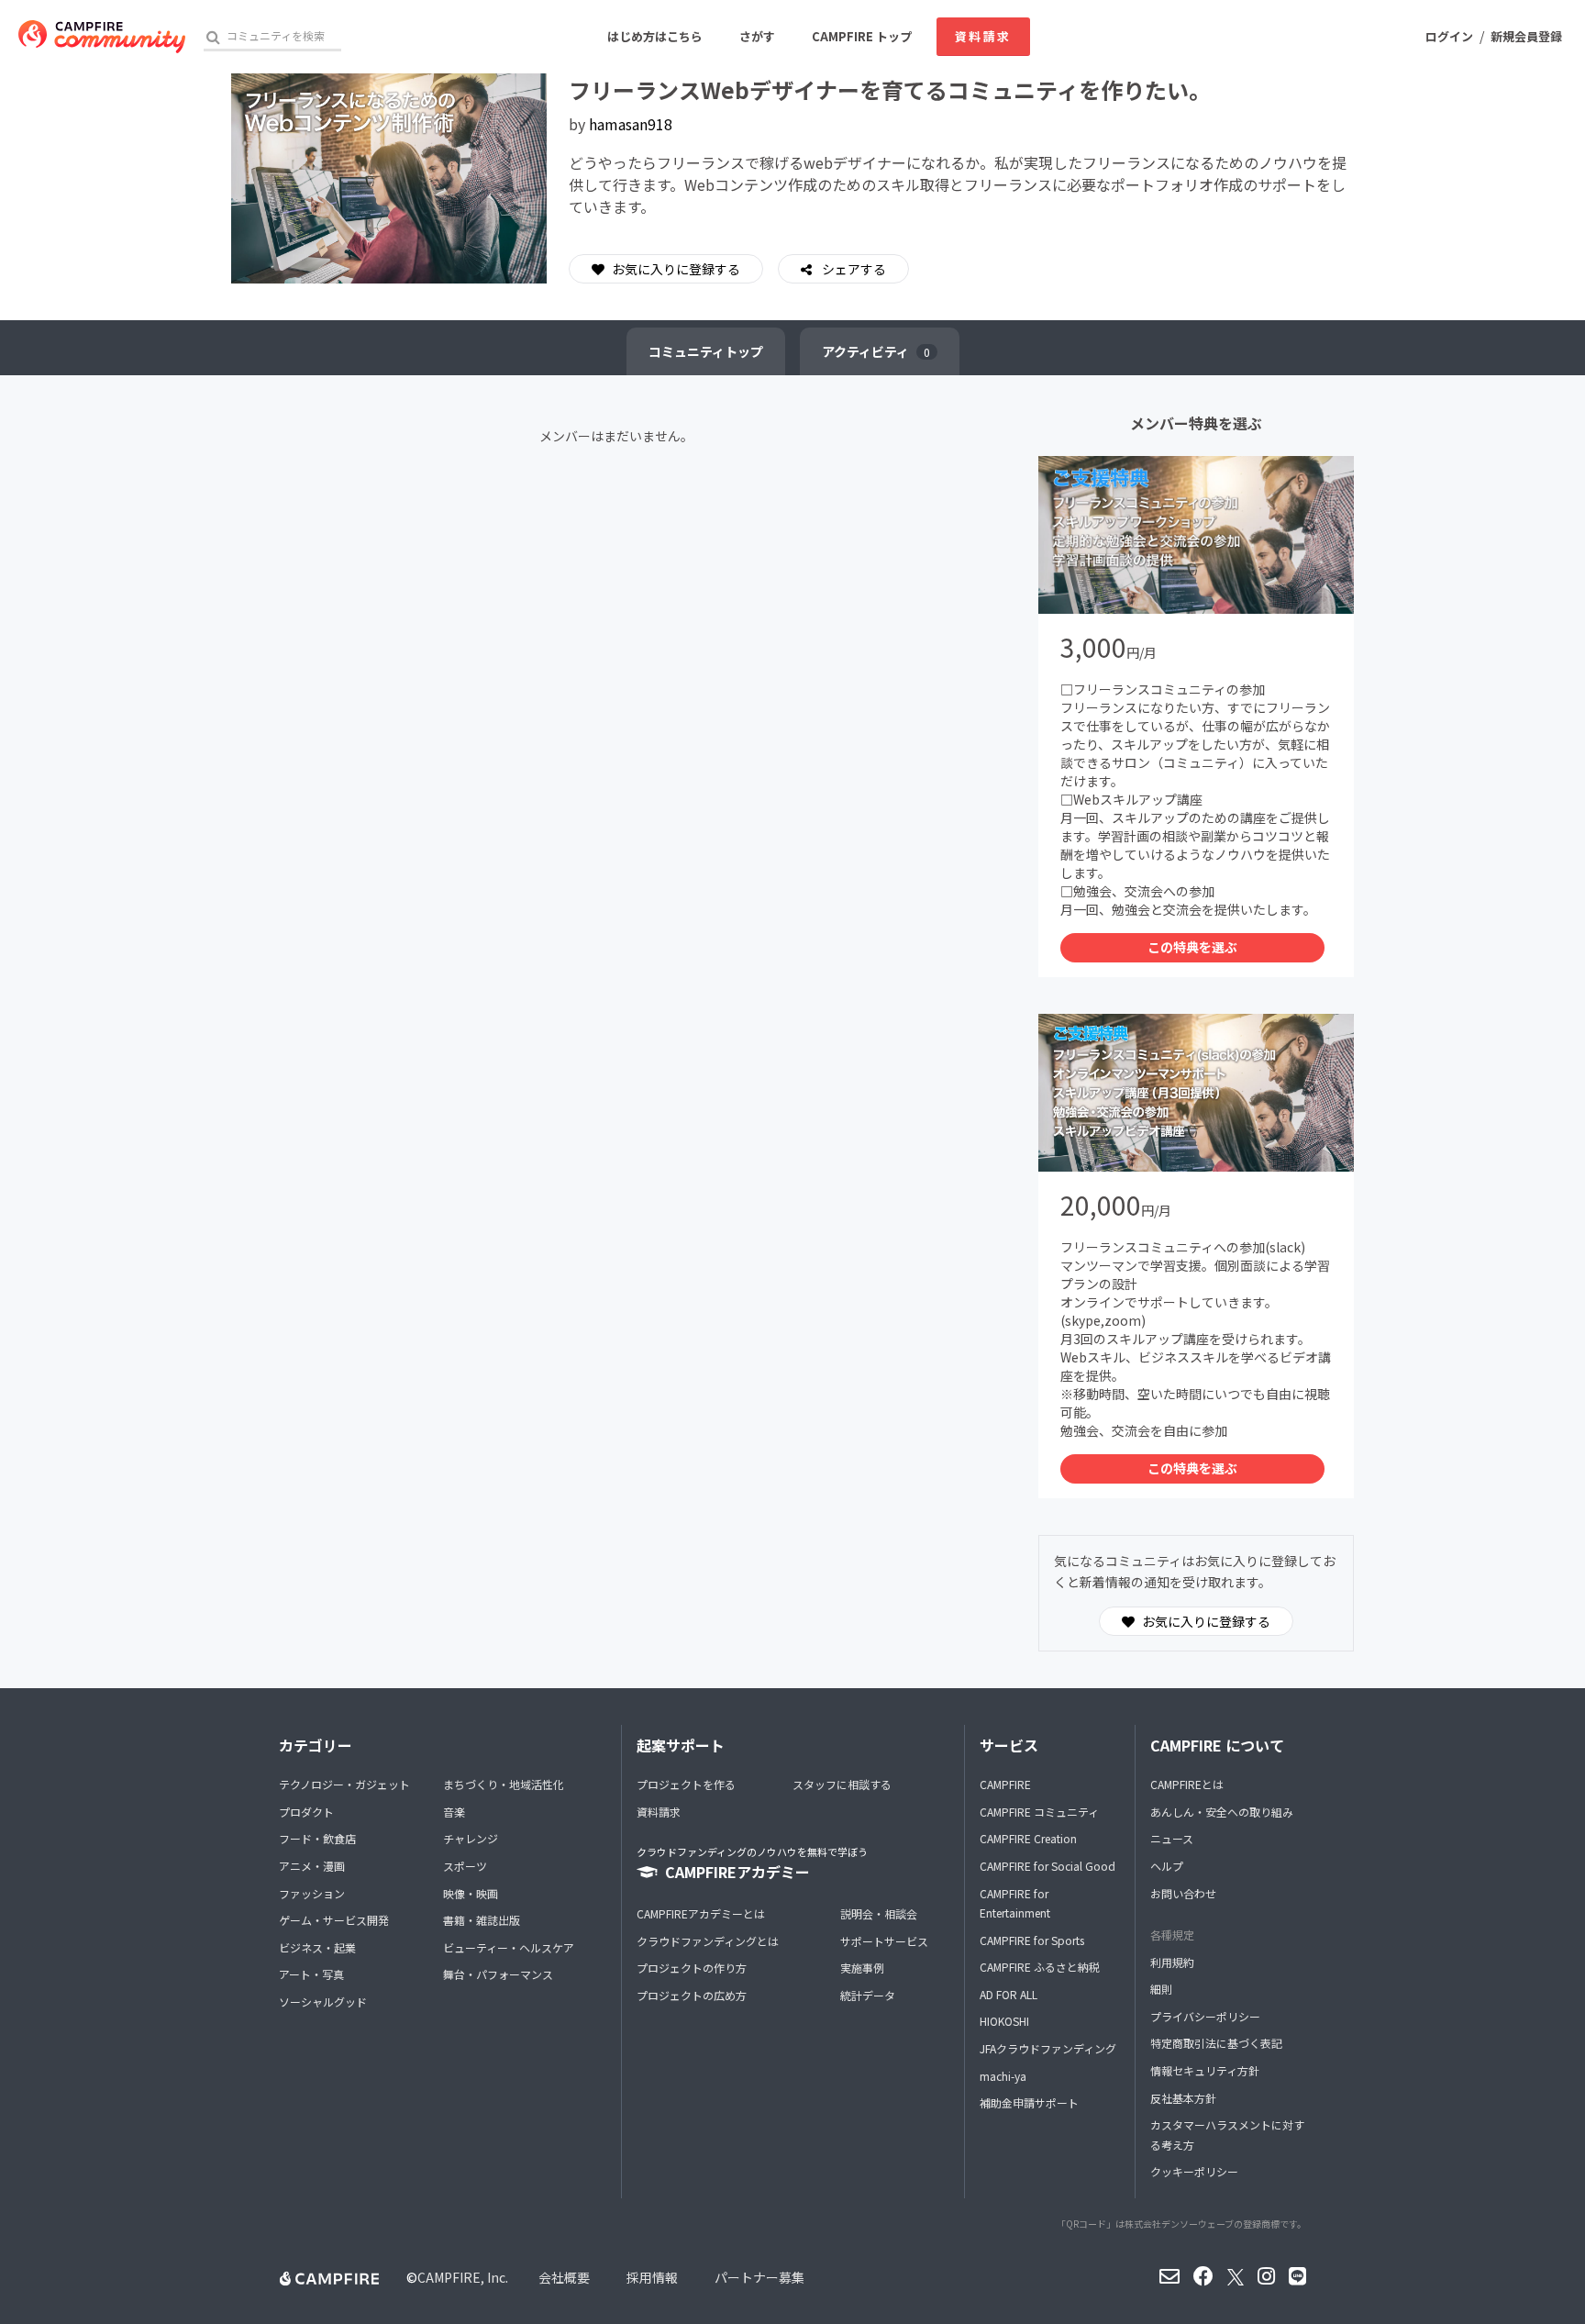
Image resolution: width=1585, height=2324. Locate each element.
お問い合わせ (1183, 1893)
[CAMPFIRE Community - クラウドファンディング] (102, 37)
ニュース (1172, 1838)
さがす (757, 36)
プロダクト (306, 1812)
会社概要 (564, 2277)
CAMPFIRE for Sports (1032, 1940)
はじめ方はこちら (655, 36)
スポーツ (465, 1866)
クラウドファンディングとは (708, 1941)
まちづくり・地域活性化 (504, 1784)
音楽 (454, 1812)
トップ (706, 351)
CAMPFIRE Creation (1028, 1838)
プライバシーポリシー (1205, 2016)
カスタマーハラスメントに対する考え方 (1227, 2135)
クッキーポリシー (1194, 2171)
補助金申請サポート (1029, 2102)
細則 (1161, 1989)
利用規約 (1172, 1962)
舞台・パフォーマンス (498, 1974)
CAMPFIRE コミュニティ (1039, 1812)
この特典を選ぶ (1192, 947)
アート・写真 (311, 1974)
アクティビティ (876, 351)
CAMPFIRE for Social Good (1047, 1866)
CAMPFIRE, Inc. (463, 2277)
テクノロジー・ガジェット (344, 1784)
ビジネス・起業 (317, 1947)
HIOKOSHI (1004, 2021)
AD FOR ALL (1009, 1994)
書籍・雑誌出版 (482, 1920)
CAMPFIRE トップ (862, 36)
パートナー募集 (759, 2277)
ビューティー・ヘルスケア (509, 1947)
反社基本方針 (1183, 2098)
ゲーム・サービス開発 (334, 1920)
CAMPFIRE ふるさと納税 (1040, 1967)
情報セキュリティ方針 (1205, 2070)
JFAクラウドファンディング (1048, 2048)
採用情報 (652, 2277)
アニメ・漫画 (312, 1866)
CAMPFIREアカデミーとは (701, 1913)
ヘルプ (1167, 1866)
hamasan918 (631, 124)
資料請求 (983, 36)
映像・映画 (471, 1893)
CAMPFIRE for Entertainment (1015, 1903)
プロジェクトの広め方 (692, 1995)
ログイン (1449, 36)
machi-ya (1003, 2076)
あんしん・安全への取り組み (1222, 1812)
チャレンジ (471, 1838)
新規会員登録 (1526, 36)
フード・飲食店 (317, 1838)
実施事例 (862, 1968)
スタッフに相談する (842, 1784)
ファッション (312, 1893)
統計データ (868, 1995)
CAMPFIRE (1005, 1784)
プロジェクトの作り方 (692, 1968)
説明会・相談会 (879, 1913)
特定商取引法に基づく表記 (1216, 2043)
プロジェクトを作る (686, 1784)
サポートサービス (884, 1941)
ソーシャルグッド (323, 2002)
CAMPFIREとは (1187, 1784)
